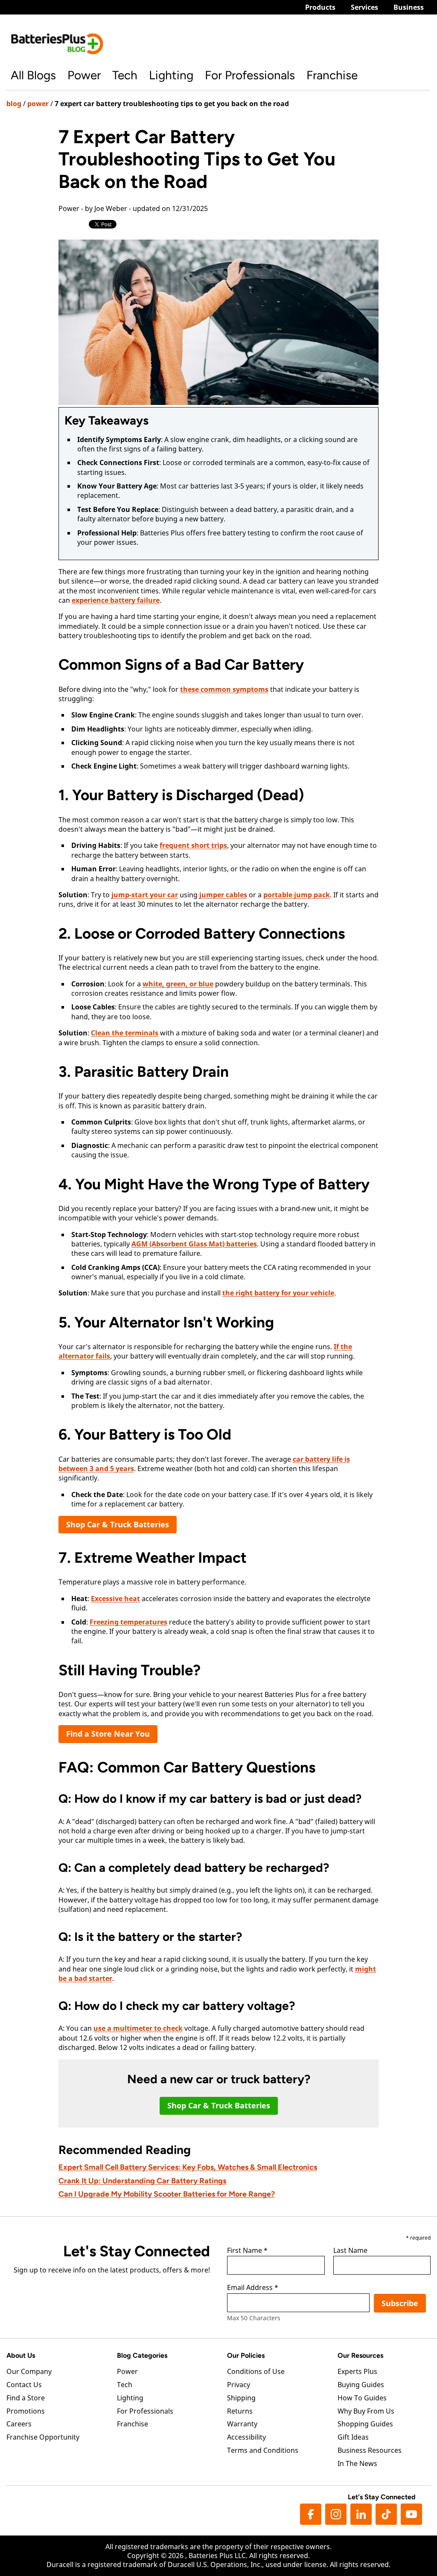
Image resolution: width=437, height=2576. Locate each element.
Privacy (239, 2385)
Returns (240, 2411)
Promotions (26, 2411)
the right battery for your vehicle (278, 1293)
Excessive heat (115, 1599)
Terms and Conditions (263, 2450)
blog (14, 104)
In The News (357, 2463)
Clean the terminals (125, 1033)
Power (84, 75)
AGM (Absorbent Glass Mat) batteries (194, 1244)
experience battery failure (116, 600)
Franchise (332, 75)
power (38, 104)
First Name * (247, 2251)
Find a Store (26, 2398)
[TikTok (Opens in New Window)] (386, 2514)
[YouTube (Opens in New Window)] (411, 2514)
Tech (125, 75)
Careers (19, 2424)
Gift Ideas (353, 2437)
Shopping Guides (365, 2424)
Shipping (241, 2398)
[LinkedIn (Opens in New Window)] (361, 2514)
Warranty (242, 2424)
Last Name (350, 2251)
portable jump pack (297, 895)
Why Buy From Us (366, 2411)
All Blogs (33, 75)
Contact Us (24, 2385)
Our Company (29, 2371)
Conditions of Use (256, 2371)
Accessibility (246, 2437)
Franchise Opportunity (43, 2437)
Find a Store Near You (108, 1734)
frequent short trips (193, 845)
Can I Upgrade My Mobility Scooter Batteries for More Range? (167, 2194)
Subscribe (400, 2303)
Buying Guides (361, 2385)
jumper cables (223, 895)
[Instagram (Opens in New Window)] (336, 2514)
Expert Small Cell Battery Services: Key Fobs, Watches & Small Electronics (188, 2167)
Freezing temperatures (128, 1622)
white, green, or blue (178, 984)
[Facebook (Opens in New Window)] (311, 2514)
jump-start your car (145, 895)
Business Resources (370, 2450)
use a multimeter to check (138, 2028)
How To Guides (362, 2398)
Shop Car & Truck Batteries (118, 1524)
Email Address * (253, 2288)
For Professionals (250, 75)
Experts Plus (357, 2371)
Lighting (171, 75)
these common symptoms (224, 689)
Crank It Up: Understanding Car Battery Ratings (142, 2181)
